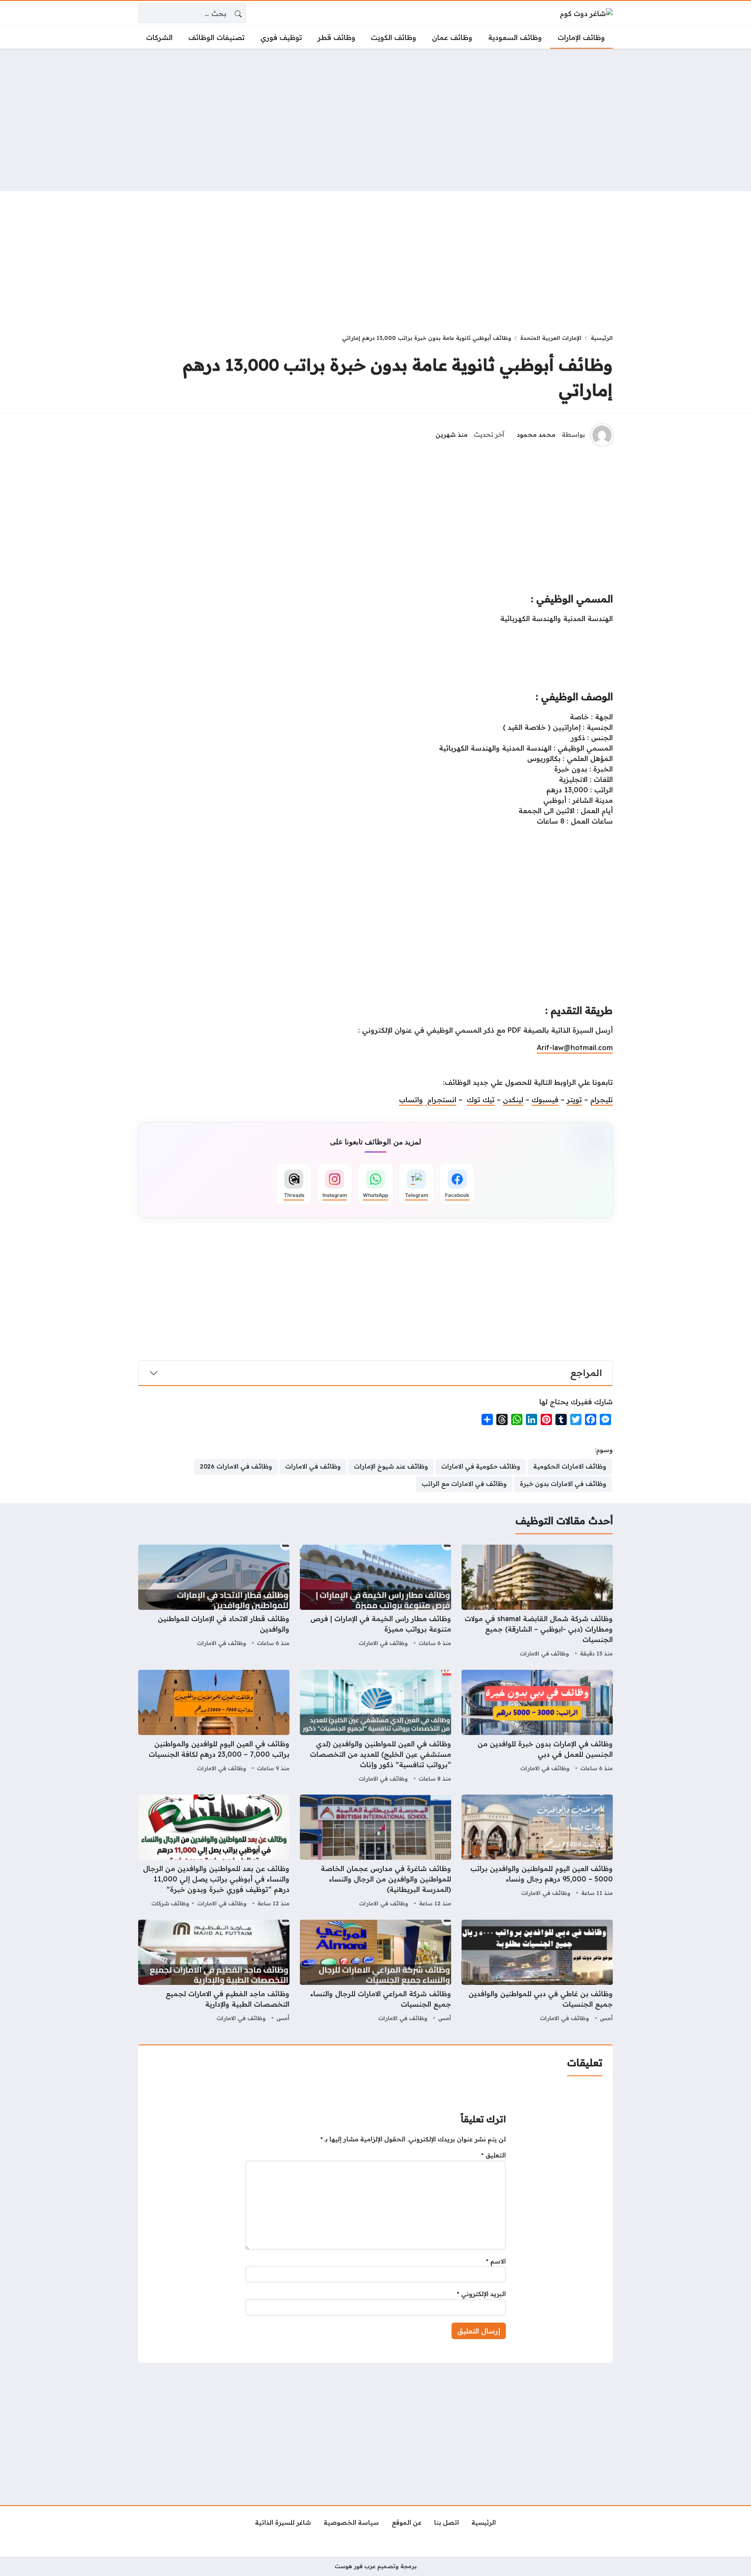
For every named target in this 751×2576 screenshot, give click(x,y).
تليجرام (601, 1100)
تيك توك (481, 1100)
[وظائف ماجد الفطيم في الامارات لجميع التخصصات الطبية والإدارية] (214, 1972)
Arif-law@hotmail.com (575, 1047)
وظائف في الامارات (544, 1653)
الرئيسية (602, 338)
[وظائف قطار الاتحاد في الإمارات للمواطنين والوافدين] (214, 1602)
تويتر (574, 1100)
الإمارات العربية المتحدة (551, 338)
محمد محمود (536, 435)
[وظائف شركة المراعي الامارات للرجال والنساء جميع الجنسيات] (375, 1972)
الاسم (496, 2261)
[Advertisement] (375, 120)
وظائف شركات (170, 1903)
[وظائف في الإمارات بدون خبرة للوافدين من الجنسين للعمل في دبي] (537, 1727)
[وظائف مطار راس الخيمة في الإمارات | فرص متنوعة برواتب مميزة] (375, 1602)
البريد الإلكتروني (481, 2294)
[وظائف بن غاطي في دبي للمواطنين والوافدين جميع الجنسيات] (537, 1972)
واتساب (411, 1100)
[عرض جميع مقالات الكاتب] (602, 435)
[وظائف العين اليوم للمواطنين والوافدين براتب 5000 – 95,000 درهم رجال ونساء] (537, 1852)
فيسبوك (545, 1100)
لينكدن (513, 1100)
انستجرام (441, 1100)
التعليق (493, 2155)
